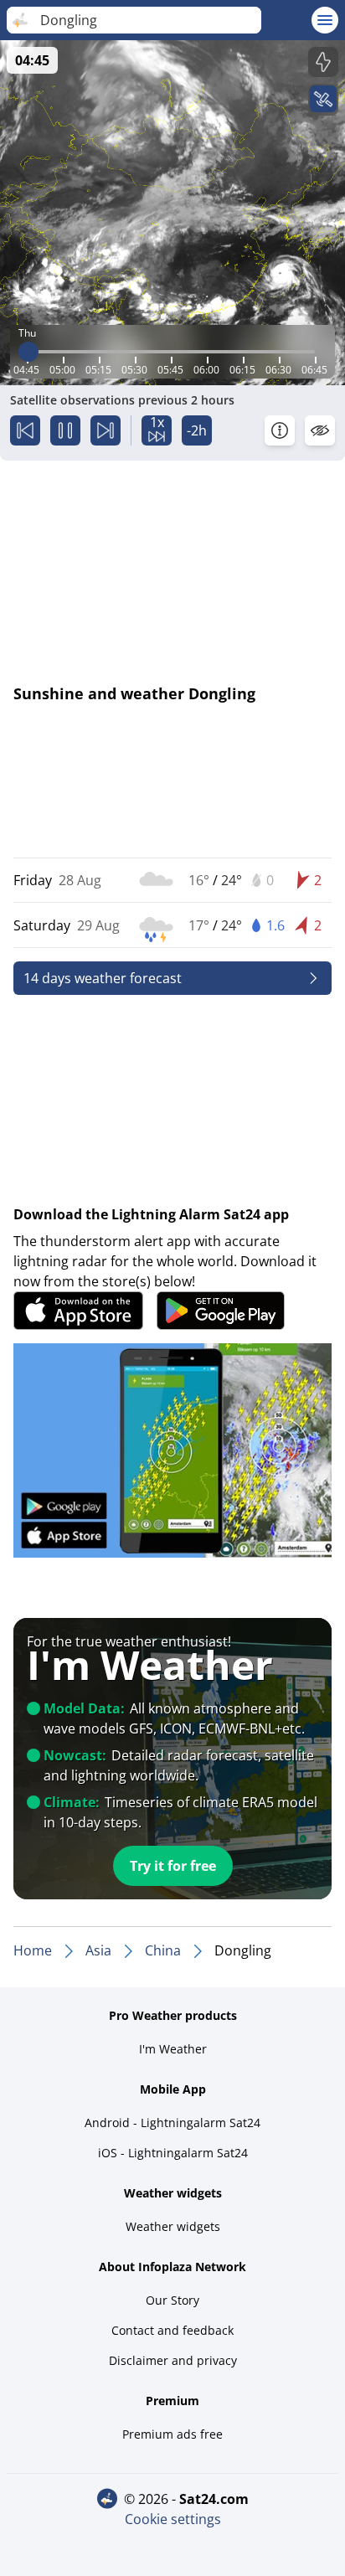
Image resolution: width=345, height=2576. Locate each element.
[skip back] (25, 430)
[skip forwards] (106, 430)
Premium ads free (172, 2434)
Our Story (172, 2300)
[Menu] (325, 20)
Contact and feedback (172, 2330)
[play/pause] (65, 430)
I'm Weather (173, 2049)
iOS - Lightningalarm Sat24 (173, 2153)
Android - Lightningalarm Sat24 (172, 2123)
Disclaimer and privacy (173, 2360)
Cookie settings (173, 2519)
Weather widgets (173, 2226)
